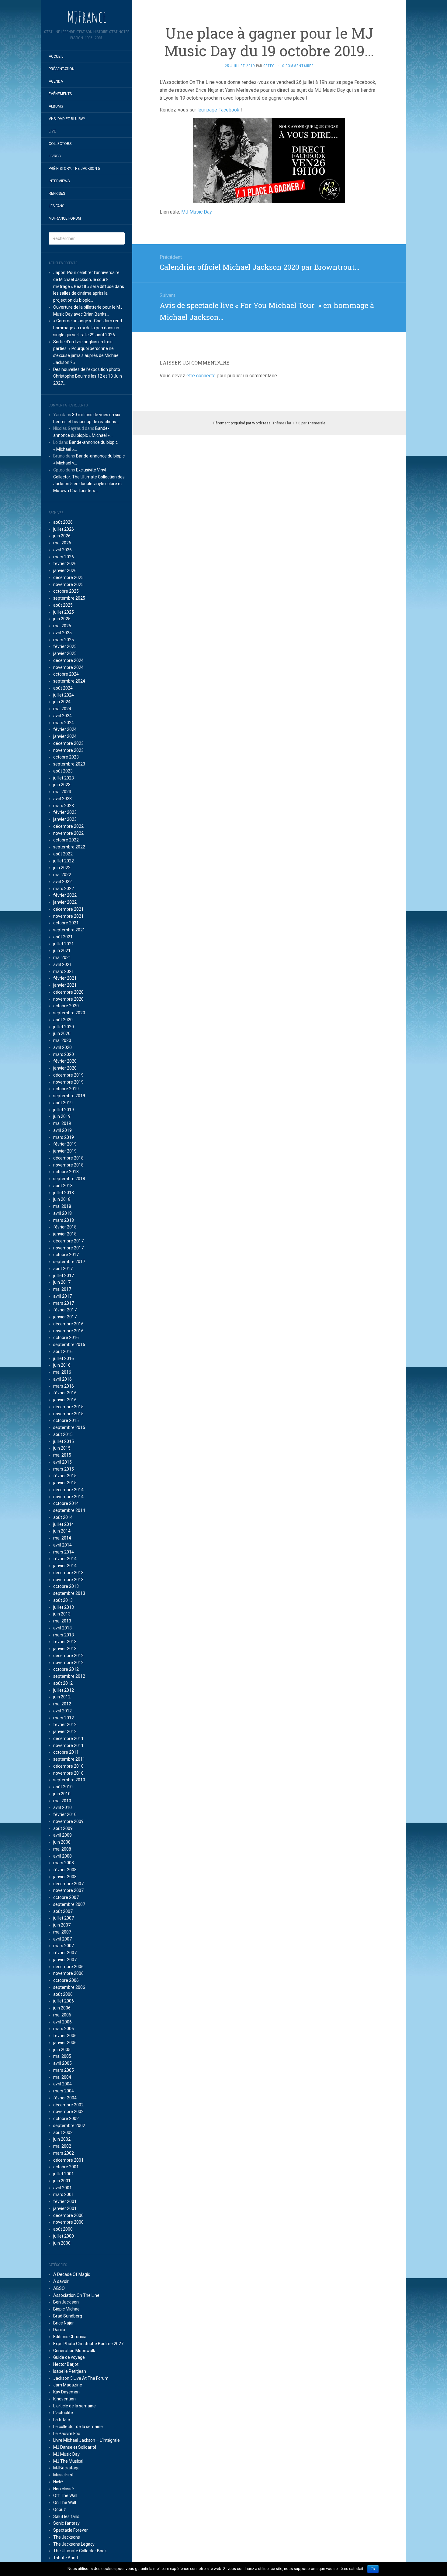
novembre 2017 (68, 1248)
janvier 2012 (65, 1732)
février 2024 (65, 729)
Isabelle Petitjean (70, 2371)
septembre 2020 (69, 1013)
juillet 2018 (64, 1193)
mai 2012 (62, 1704)
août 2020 (63, 1020)
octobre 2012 (66, 1669)
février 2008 (65, 1870)
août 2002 (63, 2132)
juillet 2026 (64, 529)
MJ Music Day (66, 2454)
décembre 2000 (68, 2215)
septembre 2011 (69, 1759)
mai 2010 (62, 1801)
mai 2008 (62, 1849)
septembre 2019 (69, 1096)
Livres (55, 156)
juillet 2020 (64, 1027)
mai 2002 (62, 2146)
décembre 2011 (68, 1738)
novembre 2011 (68, 1745)
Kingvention (64, 2399)
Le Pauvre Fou (67, 2434)
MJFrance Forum (65, 218)
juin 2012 (62, 1697)
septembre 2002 (69, 2126)
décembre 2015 (68, 1407)
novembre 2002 (68, 2112)
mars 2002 (64, 2153)
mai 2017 (62, 1289)
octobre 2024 (66, 674)
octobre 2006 (66, 1980)
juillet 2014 (64, 1524)
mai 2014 (62, 1538)
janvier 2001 (65, 2208)
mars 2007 (64, 1946)
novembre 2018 (68, 1165)
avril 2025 (62, 633)
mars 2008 (64, 1863)
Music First (63, 2475)
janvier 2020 (65, 1068)
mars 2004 (64, 2091)
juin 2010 (62, 1794)
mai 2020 (62, 1040)
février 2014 (65, 1559)
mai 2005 (62, 2056)
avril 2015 (62, 1462)
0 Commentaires (298, 66)
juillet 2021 (64, 944)
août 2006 (63, 1994)
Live (52, 131)
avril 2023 (62, 799)
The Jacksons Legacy (74, 2544)
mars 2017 (64, 1303)
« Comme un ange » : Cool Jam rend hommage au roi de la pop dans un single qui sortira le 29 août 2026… (88, 328)
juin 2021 (62, 951)
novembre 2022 (68, 833)
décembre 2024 (68, 660)
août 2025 (63, 605)
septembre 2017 (69, 1262)
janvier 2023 (65, 819)
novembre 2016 (68, 1331)
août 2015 (63, 1434)
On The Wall (65, 2502)
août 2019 (63, 1103)
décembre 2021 (68, 909)
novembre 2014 (68, 1497)
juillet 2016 (64, 1358)
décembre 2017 (68, 1241)
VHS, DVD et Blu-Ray (67, 119)
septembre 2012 (69, 1676)
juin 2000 (62, 2243)
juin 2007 (62, 1925)
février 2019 (65, 1144)
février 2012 (65, 1725)
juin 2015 (62, 1448)
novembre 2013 (68, 1580)
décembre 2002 (68, 2105)
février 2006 (65, 2036)
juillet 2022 (64, 861)
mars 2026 (64, 557)
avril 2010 (62, 1807)
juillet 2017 (64, 1276)
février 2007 (65, 1953)
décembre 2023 (68, 743)
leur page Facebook (218, 110)
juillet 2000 (64, 2236)
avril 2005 (62, 2063)
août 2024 (63, 688)
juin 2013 (62, 1614)
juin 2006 (62, 2008)
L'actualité (63, 2413)
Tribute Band (66, 2558)
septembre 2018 (69, 1179)
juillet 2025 (64, 612)
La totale (62, 2420)
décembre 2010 (68, 1766)
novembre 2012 (68, 1663)
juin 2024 (62, 702)
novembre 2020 (68, 999)
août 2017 (63, 1269)
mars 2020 (64, 1054)
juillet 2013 (64, 1607)
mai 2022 (62, 875)
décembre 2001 (68, 2160)
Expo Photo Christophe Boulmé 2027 (88, 2344)
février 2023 (65, 812)
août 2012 (63, 1683)
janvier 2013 (65, 1649)
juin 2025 (62, 619)
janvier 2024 (65, 736)
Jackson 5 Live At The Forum (81, 2378)
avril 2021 (62, 964)
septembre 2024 (69, 681)
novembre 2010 (68, 1773)
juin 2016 (62, 1365)
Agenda (56, 81)
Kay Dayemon (66, 2392)
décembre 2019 (68, 1075)
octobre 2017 (66, 1255)
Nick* (58, 2482)
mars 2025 (64, 640)
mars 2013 (64, 1635)
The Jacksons (67, 2537)
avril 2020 (62, 1047)
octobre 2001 (66, 2167)
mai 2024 (62, 709)
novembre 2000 (68, 2222)
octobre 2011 (66, 1752)
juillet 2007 (64, 1918)
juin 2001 (62, 2181)
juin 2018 (62, 1199)
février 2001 (65, 2201)
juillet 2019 (64, 1110)
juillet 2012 (64, 1690)
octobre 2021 (66, 923)
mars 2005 (64, 2070)
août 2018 (63, 1186)
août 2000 (63, 2229)
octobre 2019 (66, 1089)
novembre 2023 (68, 750)
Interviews (59, 181)
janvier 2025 (65, 653)
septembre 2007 (69, 1904)
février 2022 (65, 895)
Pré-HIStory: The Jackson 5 (74, 169)
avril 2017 (62, 1296)
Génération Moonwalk (74, 2351)
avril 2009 (62, 1835)
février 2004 (65, 2098)
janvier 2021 (65, 985)
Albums (56, 106)
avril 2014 (62, 1545)
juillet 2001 (64, 2174)
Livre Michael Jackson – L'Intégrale (87, 2440)
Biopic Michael (67, 2309)
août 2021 (63, 937)
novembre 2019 (68, 1082)
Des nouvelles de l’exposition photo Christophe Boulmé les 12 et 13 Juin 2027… (88, 376)
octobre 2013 (66, 1586)
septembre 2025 (69, 598)
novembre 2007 (68, 1890)
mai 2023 (62, 792)
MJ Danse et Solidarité (75, 2447)
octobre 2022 (66, 840)
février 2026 (65, 563)
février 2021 (65, 978)
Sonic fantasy (66, 2523)
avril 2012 (62, 1711)
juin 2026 (62, 536)
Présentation (62, 69)
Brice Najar (64, 2323)
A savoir (61, 2281)
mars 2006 (64, 2029)
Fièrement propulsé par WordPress (242, 423)
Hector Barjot (66, 2364)
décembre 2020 (68, 992)
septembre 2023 (69, 764)
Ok (373, 2569)
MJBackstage (66, 2468)
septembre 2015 (69, 1427)
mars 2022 (64, 889)
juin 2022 (62, 868)
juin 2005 (62, 2050)
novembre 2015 (68, 1414)
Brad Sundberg (68, 2316)
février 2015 (65, 1476)
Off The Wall (65, 2495)
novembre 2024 (68, 667)
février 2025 (65, 646)
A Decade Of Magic (72, 2274)
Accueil (56, 57)
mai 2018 (62, 1206)
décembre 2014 (68, 1490)
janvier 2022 (65, 902)
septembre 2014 (69, 1510)
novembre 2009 (68, 1821)
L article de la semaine (74, 2406)
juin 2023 (62, 785)
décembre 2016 (68, 1324)
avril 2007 (62, 1939)
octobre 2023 (66, 757)
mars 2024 (64, 723)
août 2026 (63, 522)
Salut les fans (66, 2516)
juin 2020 (62, 1033)
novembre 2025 (68, 584)
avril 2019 (62, 1130)
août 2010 (63, 1787)
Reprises (57, 194)
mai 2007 (62, 1932)
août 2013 (63, 1600)
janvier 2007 (65, 1960)
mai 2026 (62, 543)
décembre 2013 (68, 1573)
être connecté (201, 376)
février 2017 (65, 1310)
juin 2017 (62, 1282)
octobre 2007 (66, 1897)
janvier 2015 (65, 1483)
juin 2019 (62, 1116)
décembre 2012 (68, 1656)
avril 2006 (62, 2022)
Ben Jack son (66, 2302)
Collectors (60, 144)
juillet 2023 (64, 778)
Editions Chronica (70, 2337)
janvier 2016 (65, 1400)
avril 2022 (62, 882)
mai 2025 (62, 626)
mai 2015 (62, 1455)
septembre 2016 (69, 1345)
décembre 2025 (68, 577)
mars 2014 (64, 1552)
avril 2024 (62, 716)
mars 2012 (64, 1718)
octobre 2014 (66, 1503)
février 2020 (65, 1061)
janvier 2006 (65, 2043)
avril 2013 (62, 1628)
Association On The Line (76, 2295)
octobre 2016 (66, 1338)
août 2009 (63, 1828)
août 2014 (63, 1517)
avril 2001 (62, 2188)
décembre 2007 (68, 1884)
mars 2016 (64, 1386)
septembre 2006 (69, 1987)
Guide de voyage (69, 2357)
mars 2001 (64, 2194)
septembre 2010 (69, 1780)
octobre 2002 (66, 2119)
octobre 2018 (66, 1172)
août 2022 (63, 854)
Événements (60, 94)
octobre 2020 (66, 1006)
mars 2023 (64, 806)
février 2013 (65, 1642)
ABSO (59, 2288)
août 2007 (63, 1911)
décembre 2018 (68, 1158)
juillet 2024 (64, 695)
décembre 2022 (68, 826)
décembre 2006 (68, 1967)
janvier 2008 (65, 1877)
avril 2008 (62, 1856)
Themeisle (316, 423)
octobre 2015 (66, 1420)
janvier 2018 (65, 1234)
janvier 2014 (65, 1566)
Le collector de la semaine (78, 2427)
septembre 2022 (69, 847)
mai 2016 (62, 1372)
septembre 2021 (69, 930)
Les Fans (56, 206)
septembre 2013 (69, 1593)
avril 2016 (62, 1379)
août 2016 (63, 1351)
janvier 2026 (65, 570)
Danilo (59, 2330)
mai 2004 (62, 2077)
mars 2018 (64, 1220)
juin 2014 (62, 1531)
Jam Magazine (68, 2385)
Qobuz (60, 2509)
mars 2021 (64, 971)
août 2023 (63, 771)
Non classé (64, 2489)
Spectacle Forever (71, 2530)
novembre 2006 (68, 1973)
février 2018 (65, 1227)
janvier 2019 (65, 1151)
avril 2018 (62, 1213)
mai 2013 (62, 1621)
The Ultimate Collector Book (80, 2551)
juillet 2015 (64, 1441)
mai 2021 (62, 957)
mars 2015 (64, 1469)
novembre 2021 (68, 916)
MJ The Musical (68, 2461)
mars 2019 (64, 1137)
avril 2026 (62, 550)
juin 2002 (62, 2139)
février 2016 (65, 1393)
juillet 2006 (64, 2001)
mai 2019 (62, 1123)
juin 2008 (62, 1842)
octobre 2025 (66, 591)
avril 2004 (62, 2084)
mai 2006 (62, 2015)
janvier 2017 (65, 1317)
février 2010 (65, 1814)
